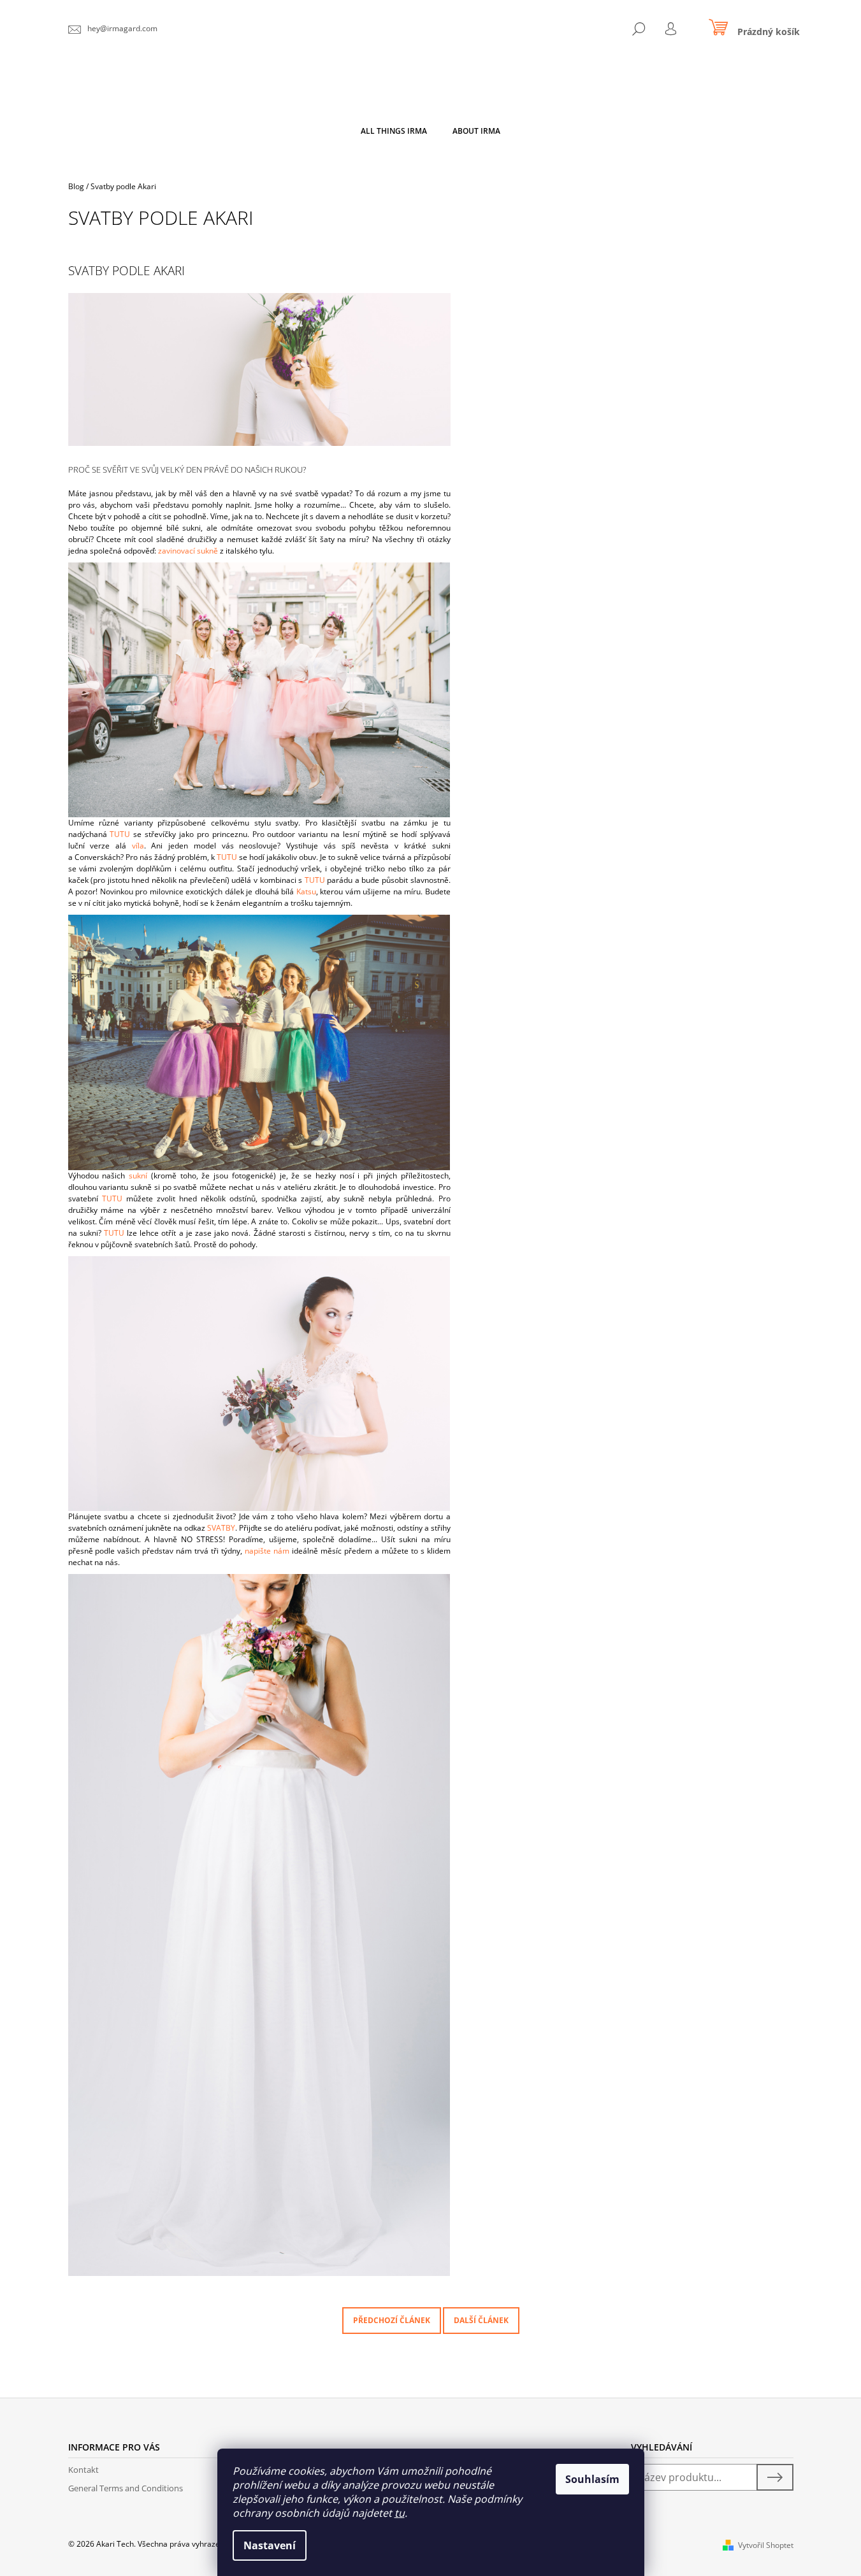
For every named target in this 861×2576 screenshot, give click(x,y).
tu (400, 2513)
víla (138, 846)
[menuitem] (394, 131)
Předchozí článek (392, 2320)
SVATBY (221, 1528)
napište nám (267, 1551)
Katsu (306, 891)
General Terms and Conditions (126, 2488)
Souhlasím (592, 2479)
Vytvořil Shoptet (766, 2545)
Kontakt (83, 2470)
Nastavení (270, 2545)
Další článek (481, 2320)
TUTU (120, 834)
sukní (138, 1176)
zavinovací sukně (188, 551)
